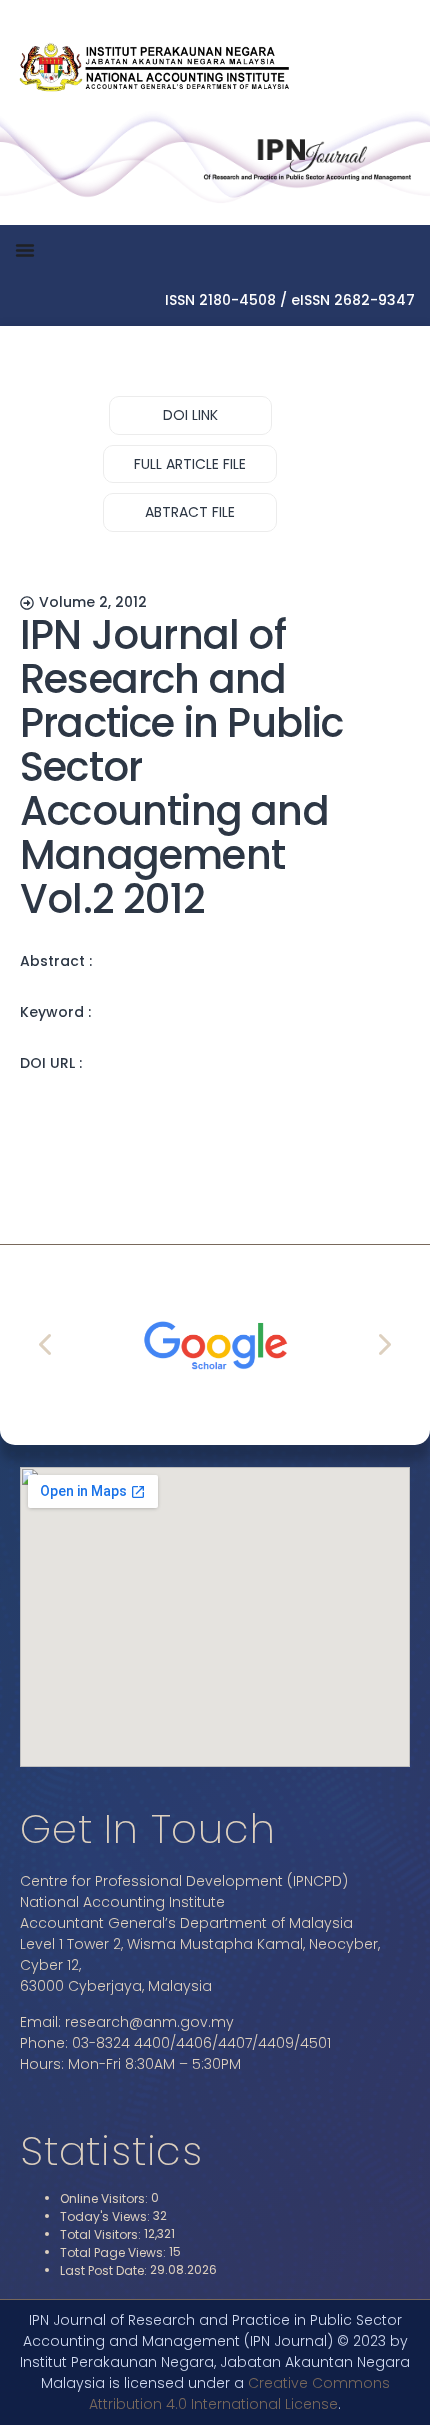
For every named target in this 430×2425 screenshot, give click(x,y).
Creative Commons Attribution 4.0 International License (239, 2393)
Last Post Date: (105, 2271)
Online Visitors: (105, 2199)
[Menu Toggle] (25, 250)
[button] (190, 415)
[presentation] (46, 1344)
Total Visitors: (102, 2235)
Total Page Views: (114, 2253)
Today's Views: (106, 2217)
